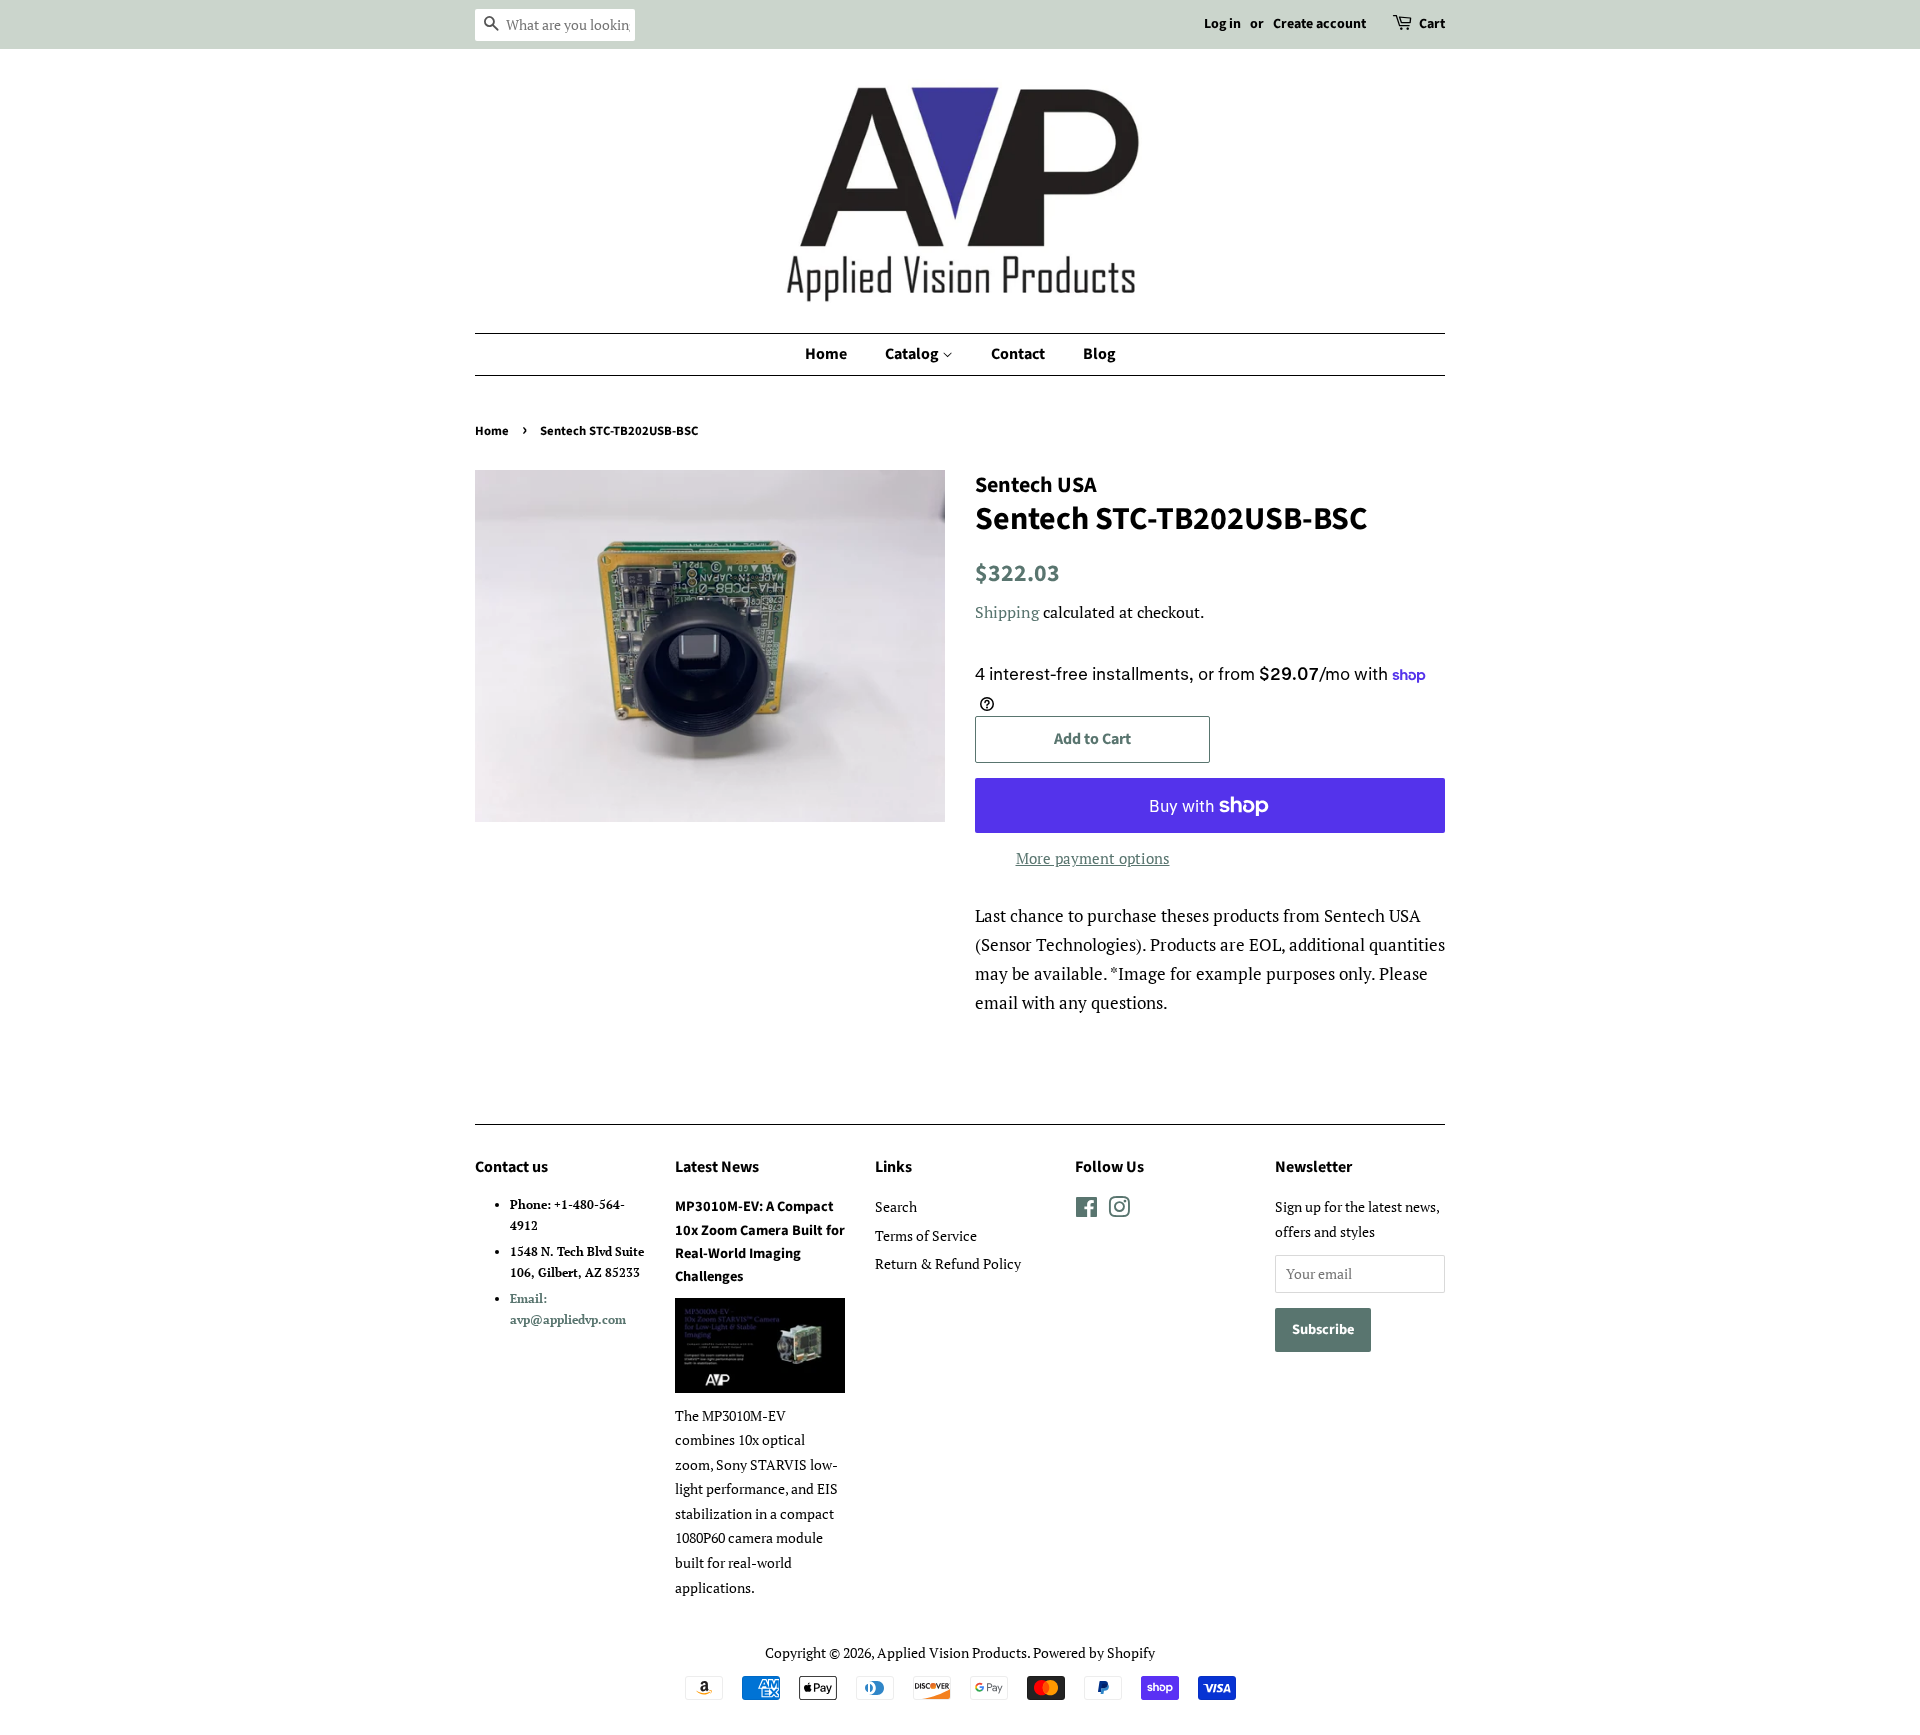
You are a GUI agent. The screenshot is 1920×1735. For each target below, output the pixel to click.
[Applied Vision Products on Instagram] (1119, 1210)
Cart (1432, 24)
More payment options (1093, 858)
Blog (1099, 354)
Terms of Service (926, 1235)
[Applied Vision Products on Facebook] (1086, 1210)
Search (896, 1206)
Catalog (913, 354)
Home (826, 354)
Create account (1319, 24)
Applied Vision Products (952, 1652)
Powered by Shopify (1094, 1652)
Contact (1018, 354)
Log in (1222, 24)
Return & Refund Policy (948, 1263)
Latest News (717, 1167)
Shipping (1007, 612)
